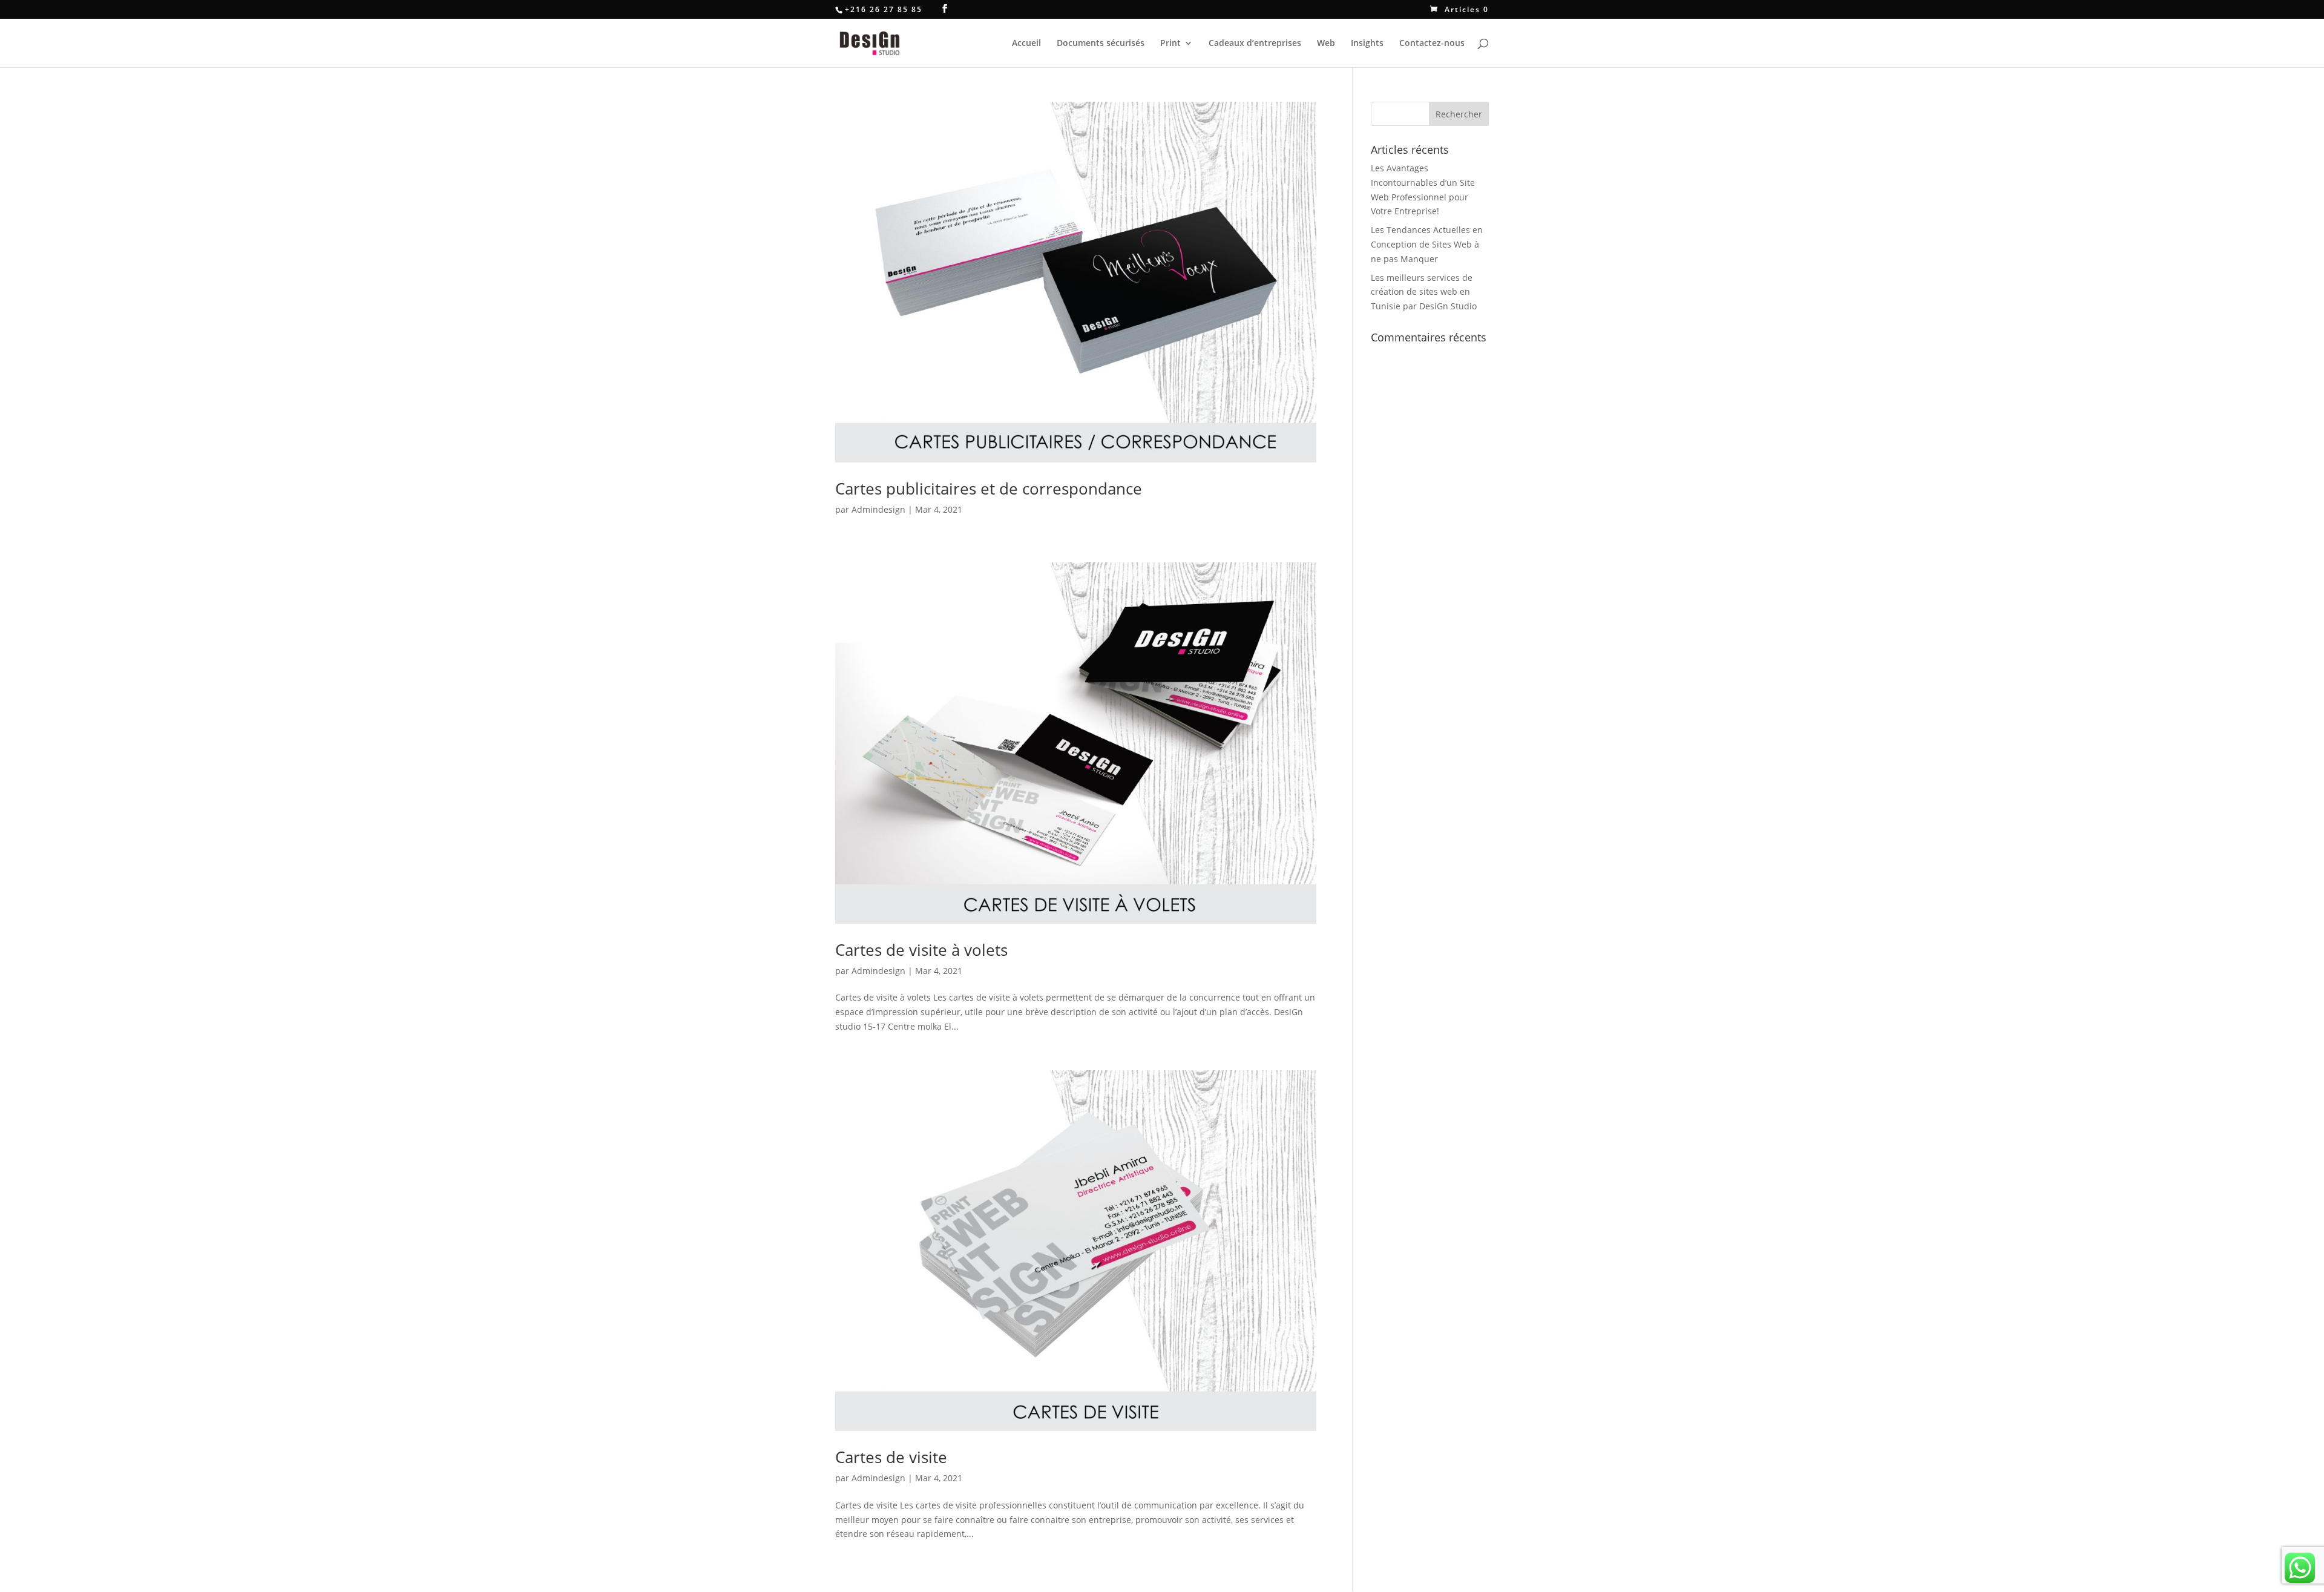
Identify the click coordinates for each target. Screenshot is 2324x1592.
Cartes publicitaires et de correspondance (989, 488)
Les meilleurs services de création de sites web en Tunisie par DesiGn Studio (1424, 292)
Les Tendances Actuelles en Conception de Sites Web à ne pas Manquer (1427, 244)
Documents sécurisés (1101, 44)
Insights (1367, 44)
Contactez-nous (1432, 44)
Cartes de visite (891, 1457)
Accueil (1026, 44)
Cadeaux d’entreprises (1255, 44)
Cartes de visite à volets (921, 950)
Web (1326, 44)
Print (1170, 44)
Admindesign (878, 509)
